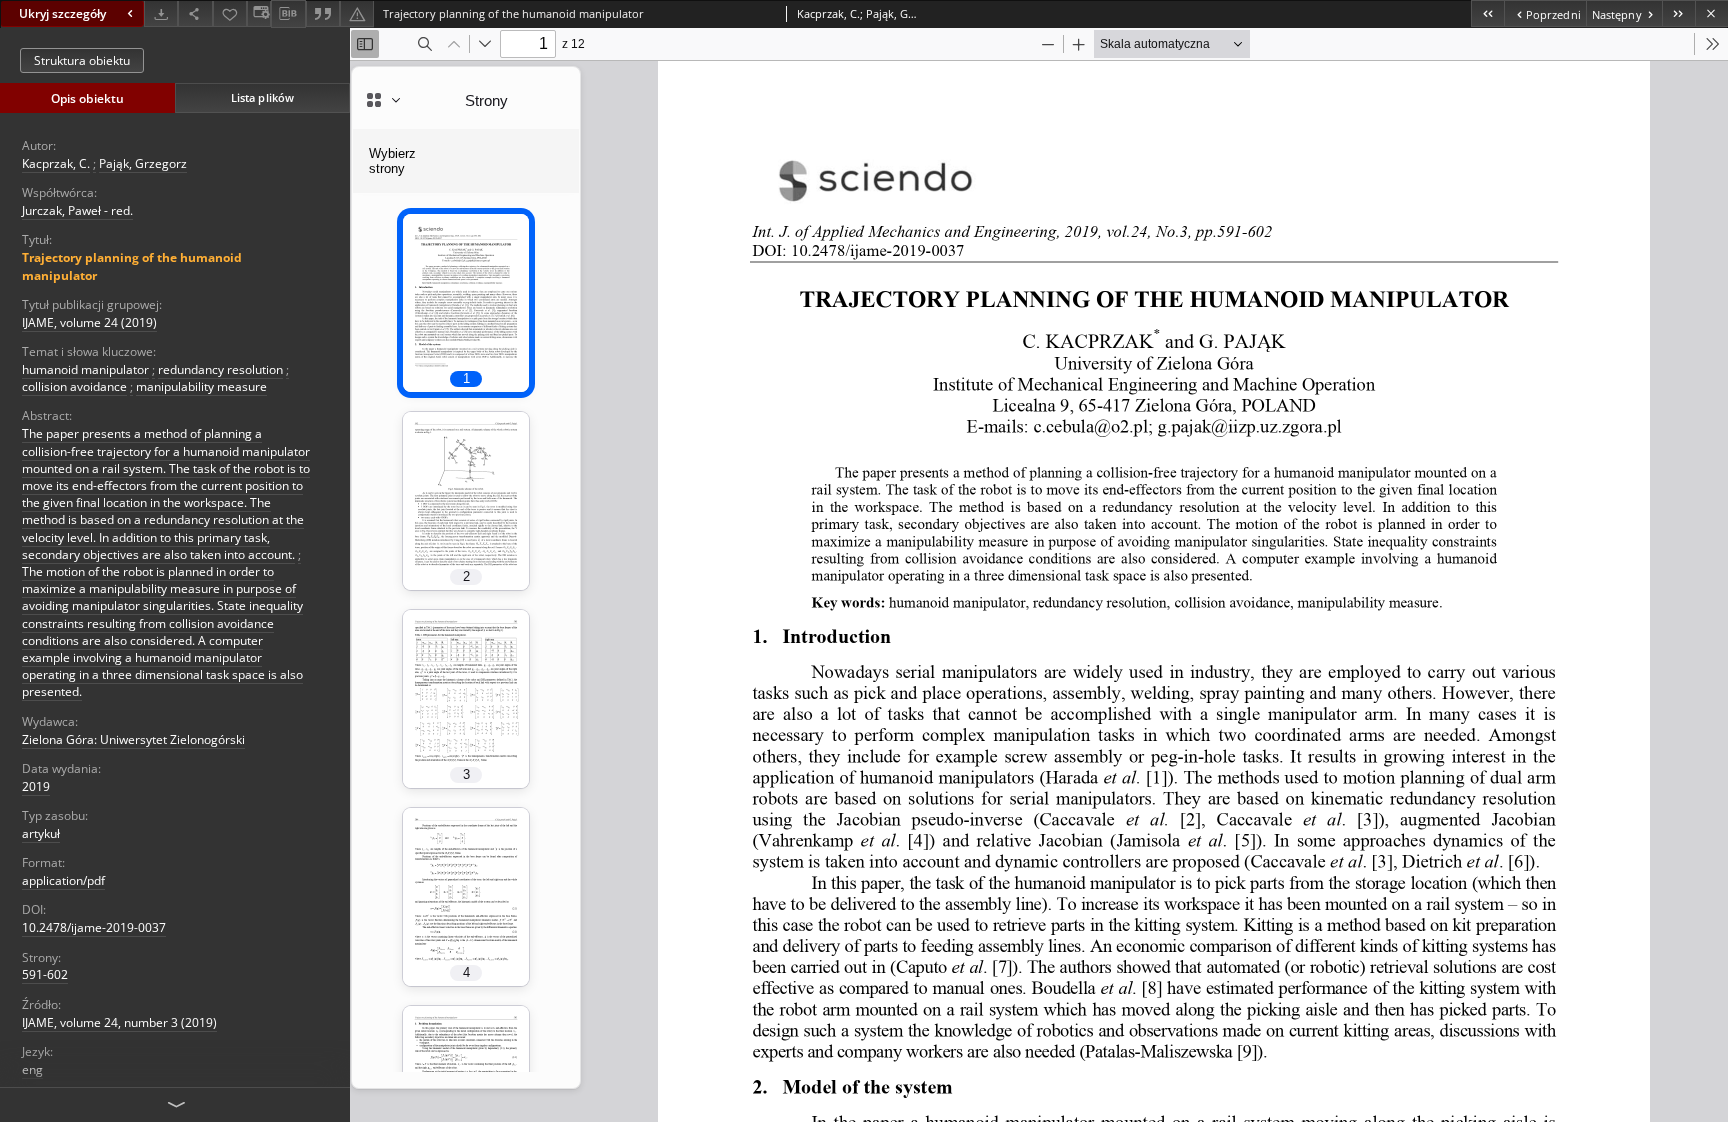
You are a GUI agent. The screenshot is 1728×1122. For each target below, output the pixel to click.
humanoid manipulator (85, 369)
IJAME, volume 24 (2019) (89, 322)
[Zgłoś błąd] (357, 13)
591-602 (45, 974)
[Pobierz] (161, 13)
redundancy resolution (220, 369)
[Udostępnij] (195, 13)
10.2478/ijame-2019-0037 (94, 927)
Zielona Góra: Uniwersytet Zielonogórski (133, 739)
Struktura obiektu (82, 60)
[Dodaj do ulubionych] (230, 13)
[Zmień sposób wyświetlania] (259, 13)
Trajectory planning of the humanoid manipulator (132, 266)
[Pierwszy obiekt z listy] (1487, 13)
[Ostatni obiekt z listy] (1678, 13)
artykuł (41, 833)
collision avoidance (74, 386)
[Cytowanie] (323, 13)
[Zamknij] (1711, 13)
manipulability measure (201, 386)
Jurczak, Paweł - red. (77, 210)
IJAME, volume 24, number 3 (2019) (119, 1022)
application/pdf (63, 880)
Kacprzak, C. (56, 163)
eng (32, 1069)
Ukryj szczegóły (62, 13)
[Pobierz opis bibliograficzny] (288, 14)
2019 (36, 786)
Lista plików (262, 97)
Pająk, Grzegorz (143, 163)
